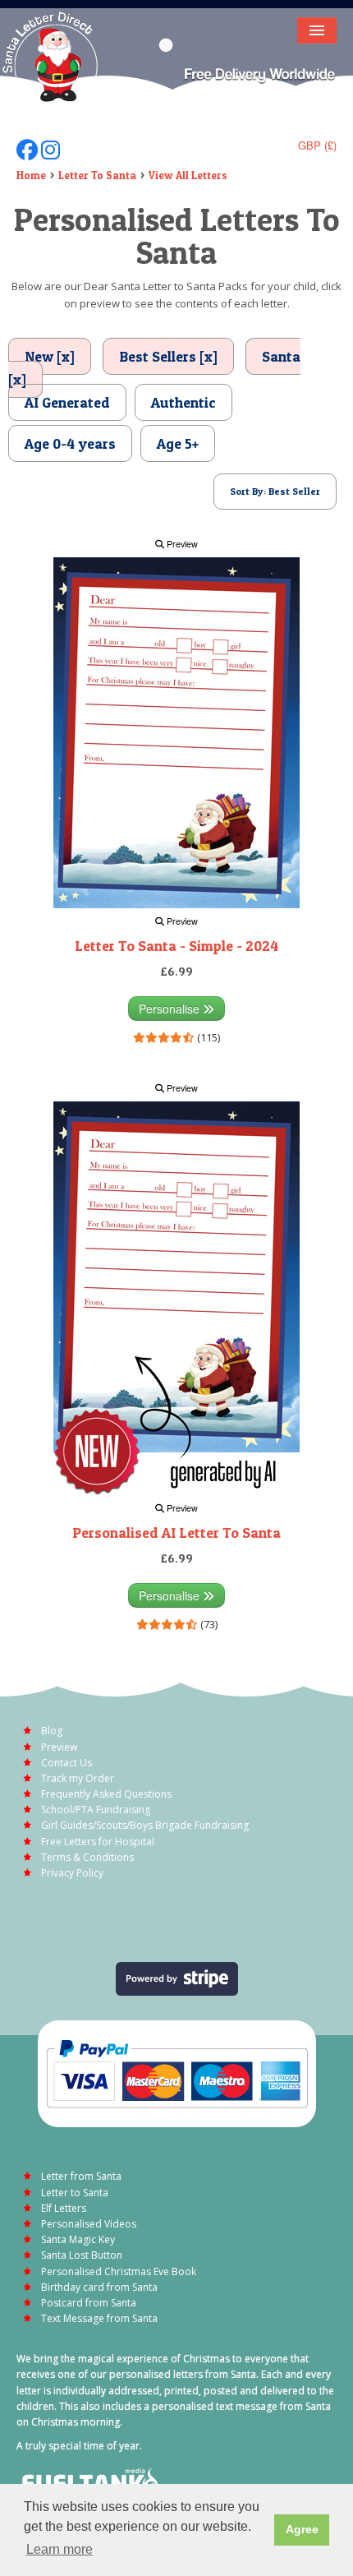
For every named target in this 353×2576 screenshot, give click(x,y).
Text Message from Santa (99, 2318)
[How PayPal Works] (177, 2073)
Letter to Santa (75, 2193)
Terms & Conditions (87, 1857)
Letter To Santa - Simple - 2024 (176, 946)
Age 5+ (178, 443)
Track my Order (78, 1778)
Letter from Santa (81, 2176)
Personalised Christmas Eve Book (119, 2271)
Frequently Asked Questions (106, 1794)
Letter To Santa (97, 175)
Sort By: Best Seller (275, 491)
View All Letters (188, 175)
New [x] (50, 356)
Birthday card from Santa (99, 2287)
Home (31, 175)
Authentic (183, 402)
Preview (181, 544)
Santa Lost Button (82, 2255)
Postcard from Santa (89, 2303)
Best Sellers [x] (168, 356)
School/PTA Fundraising (96, 1810)
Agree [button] (302, 2529)
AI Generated (67, 402)
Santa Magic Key (78, 2239)
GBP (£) (317, 145)
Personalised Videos (89, 2224)
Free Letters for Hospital (98, 1842)
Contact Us (66, 1763)
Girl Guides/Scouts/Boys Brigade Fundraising (145, 1825)
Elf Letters (64, 2208)
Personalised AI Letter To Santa (176, 1533)
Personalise (171, 1009)
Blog (52, 1731)
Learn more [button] (60, 2549)
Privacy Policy (72, 1873)
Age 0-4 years (70, 443)
